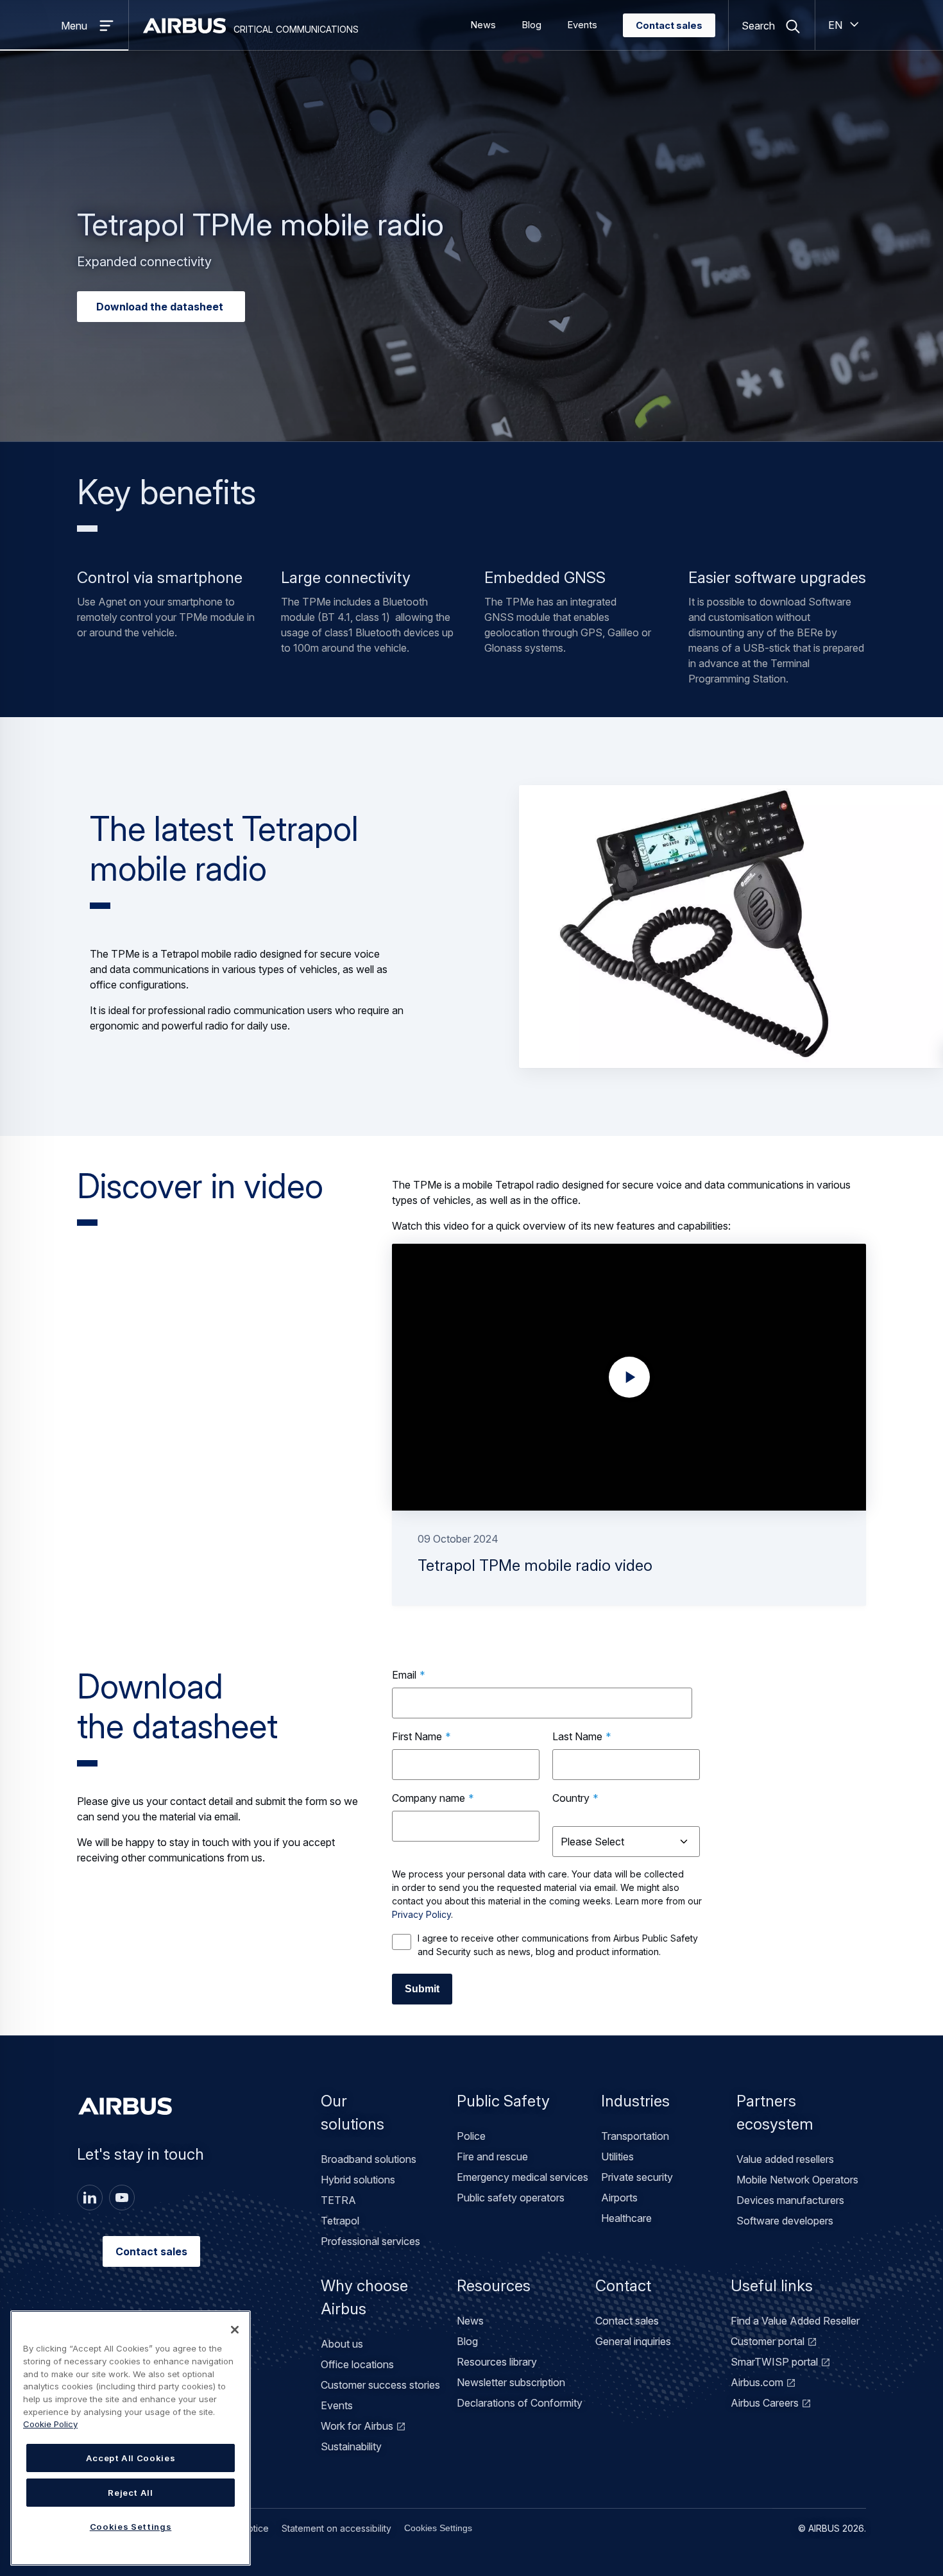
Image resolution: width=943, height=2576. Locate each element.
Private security (637, 2177)
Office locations (357, 2364)
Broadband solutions (369, 2159)
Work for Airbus (357, 2426)
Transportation (635, 2136)
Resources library (497, 2362)
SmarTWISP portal (774, 2362)
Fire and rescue (492, 2157)
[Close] (235, 2330)
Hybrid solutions (358, 2180)
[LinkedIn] (90, 2198)
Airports (619, 2198)
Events (582, 25)
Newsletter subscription (511, 2382)
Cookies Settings (438, 2528)
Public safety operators (511, 2198)
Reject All (131, 2493)
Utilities (617, 2157)
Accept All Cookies (131, 2458)
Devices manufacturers (790, 2200)
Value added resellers (785, 2159)
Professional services (370, 2241)
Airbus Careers (765, 2403)
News (483, 25)
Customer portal (768, 2341)
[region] (131, 2438)
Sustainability (351, 2446)
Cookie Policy (50, 2424)
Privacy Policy (421, 1914)
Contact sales (669, 26)
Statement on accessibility (336, 2528)
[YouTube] (122, 2198)
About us (342, 2344)
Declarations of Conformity (520, 2403)
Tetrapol (340, 2221)
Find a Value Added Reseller (795, 2321)
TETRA (338, 2200)
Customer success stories (380, 2385)
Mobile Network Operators (797, 2180)
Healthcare (626, 2218)
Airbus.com (757, 2382)
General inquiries (633, 2341)
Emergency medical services (522, 2177)
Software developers (785, 2221)
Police (471, 2136)
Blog (531, 25)
